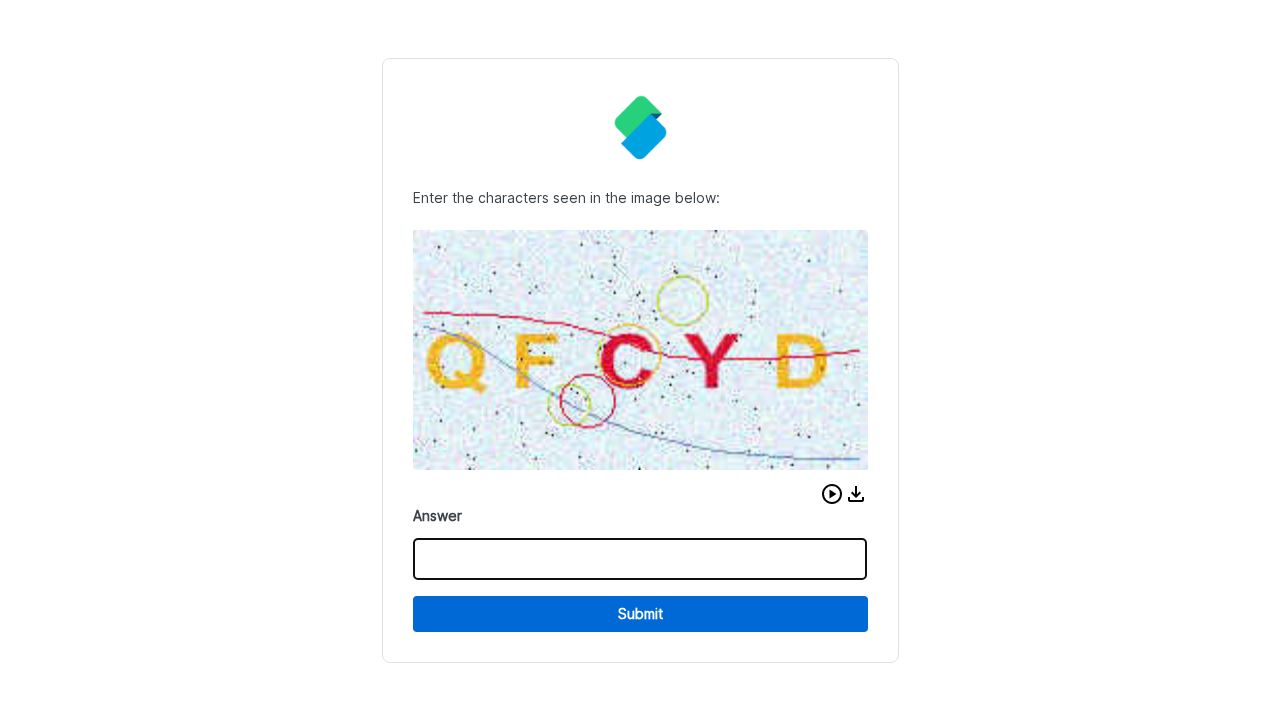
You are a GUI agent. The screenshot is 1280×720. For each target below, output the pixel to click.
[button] (832, 494)
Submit (640, 613)
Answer (437, 515)
